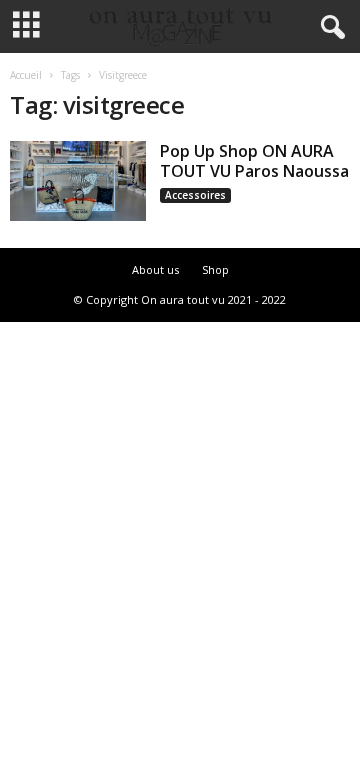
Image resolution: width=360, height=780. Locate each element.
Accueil (26, 75)
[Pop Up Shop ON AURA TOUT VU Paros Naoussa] (78, 181)
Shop (215, 269)
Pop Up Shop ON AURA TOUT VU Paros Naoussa (254, 161)
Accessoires (195, 195)
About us (155, 269)
